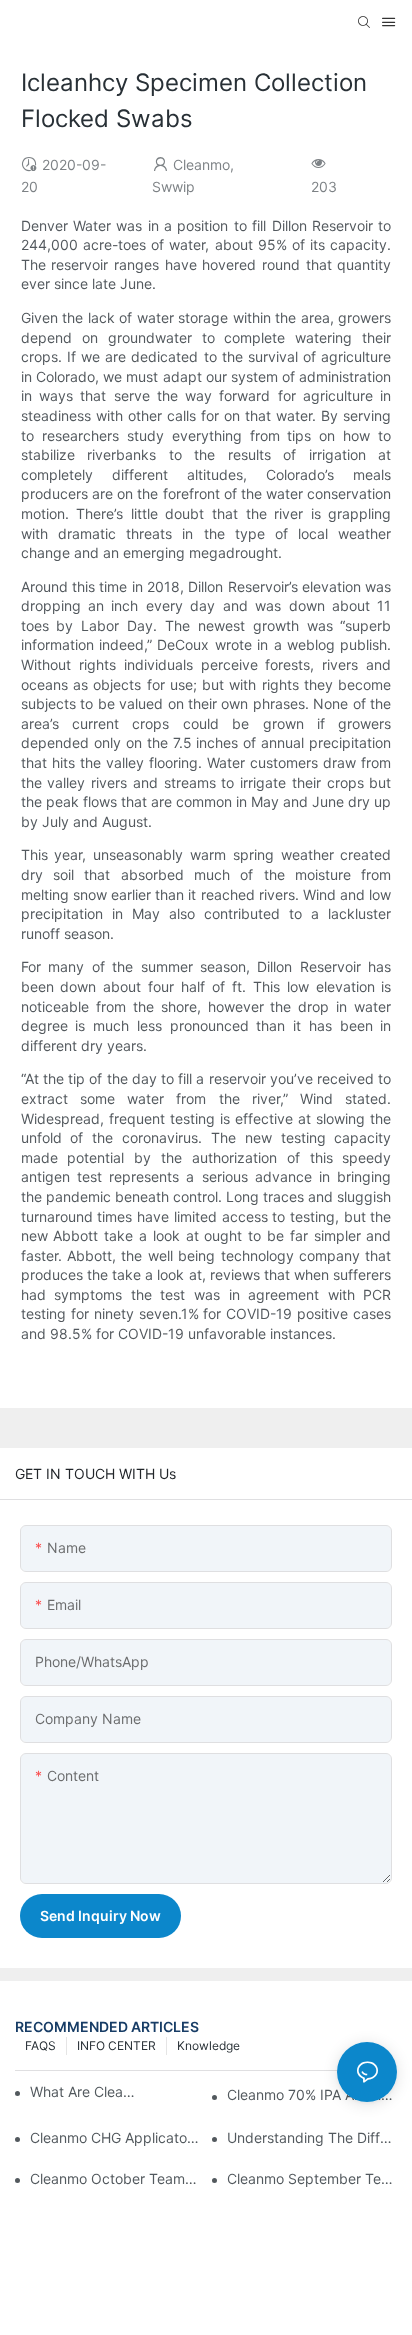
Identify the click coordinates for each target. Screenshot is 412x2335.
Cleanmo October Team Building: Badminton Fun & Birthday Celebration (115, 2178)
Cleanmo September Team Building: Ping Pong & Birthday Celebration (312, 2178)
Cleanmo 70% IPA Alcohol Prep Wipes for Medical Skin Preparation (312, 2094)
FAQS (40, 2045)
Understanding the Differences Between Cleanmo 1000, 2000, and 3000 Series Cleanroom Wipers (312, 2137)
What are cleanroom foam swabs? (83, 2091)
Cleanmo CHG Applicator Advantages (115, 2137)
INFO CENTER (116, 2045)
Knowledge (208, 2045)
